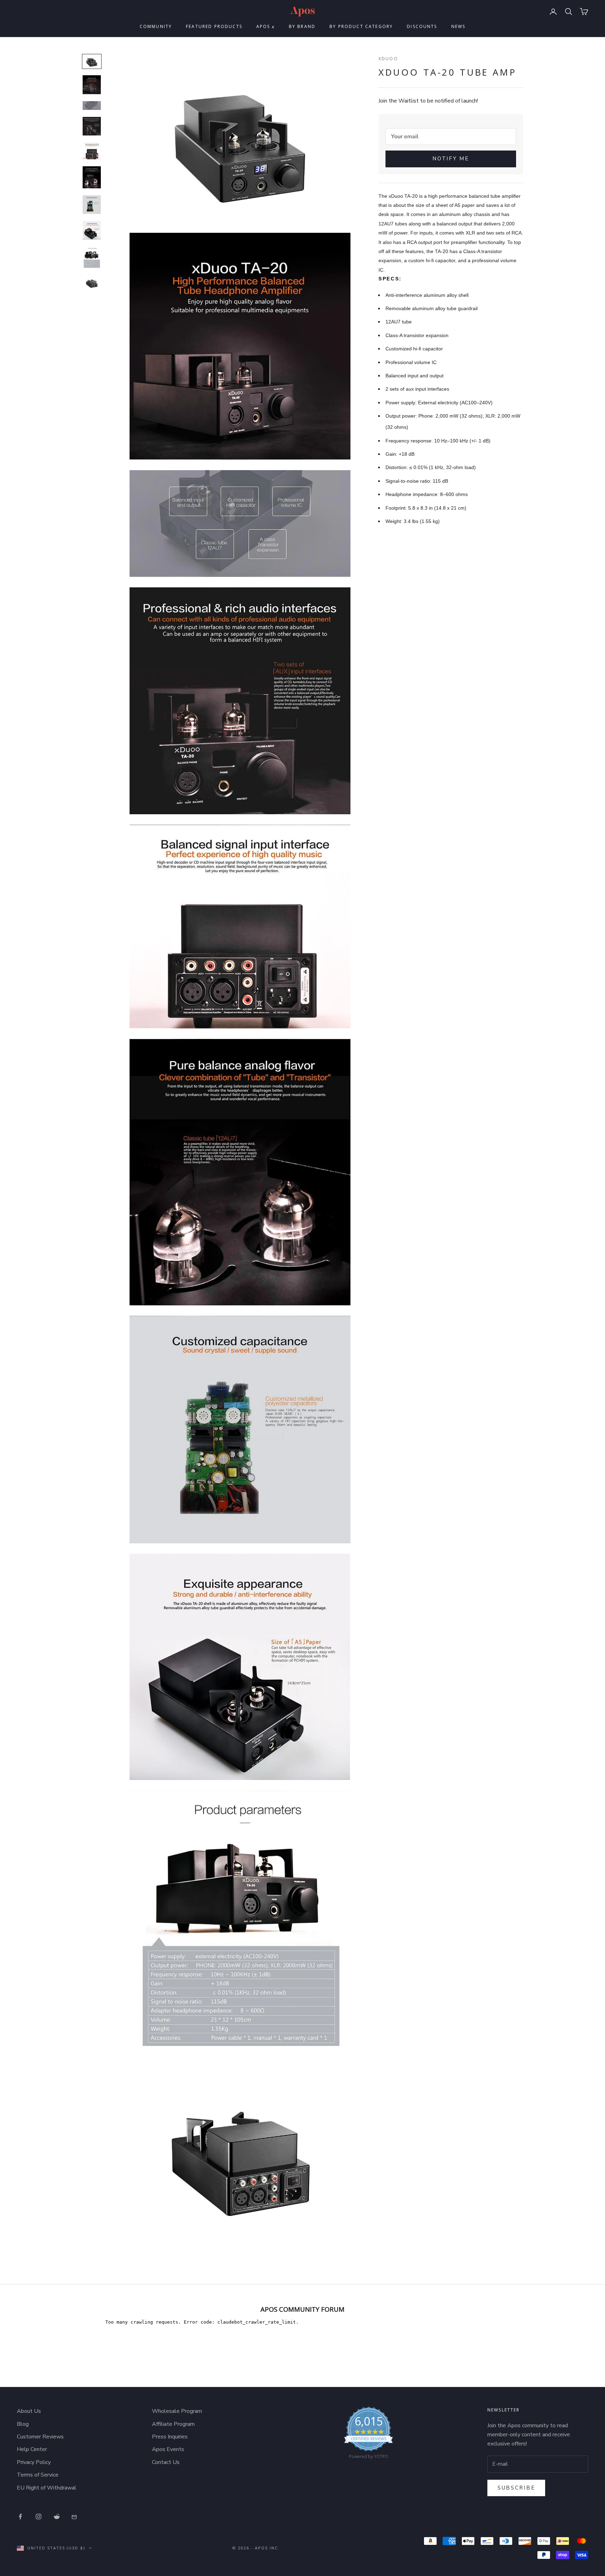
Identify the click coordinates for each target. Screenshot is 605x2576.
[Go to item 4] (92, 126)
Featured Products (214, 26)
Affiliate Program (173, 2424)
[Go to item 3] (92, 106)
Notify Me (451, 159)
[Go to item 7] (92, 205)
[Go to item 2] (92, 85)
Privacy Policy (34, 2462)
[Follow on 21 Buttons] (75, 2516)
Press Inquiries (170, 2437)
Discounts (422, 26)
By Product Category (361, 26)
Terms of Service (38, 2475)
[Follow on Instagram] (39, 2516)
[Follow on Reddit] (57, 2516)
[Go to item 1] (92, 61)
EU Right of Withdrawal (47, 2488)
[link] (368, 2435)
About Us (29, 2411)
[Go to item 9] (92, 258)
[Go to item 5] (92, 151)
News (458, 26)
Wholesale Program (177, 2411)
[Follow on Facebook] (20, 2516)
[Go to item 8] (92, 230)
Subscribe (516, 2488)
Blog (23, 2424)
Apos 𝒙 (266, 26)
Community (156, 26)
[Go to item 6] (92, 177)
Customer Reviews (40, 2437)
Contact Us (166, 2462)
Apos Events (168, 2449)
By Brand (302, 26)
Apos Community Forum (302, 2309)
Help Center (32, 2449)
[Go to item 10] (92, 283)
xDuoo (388, 59)
